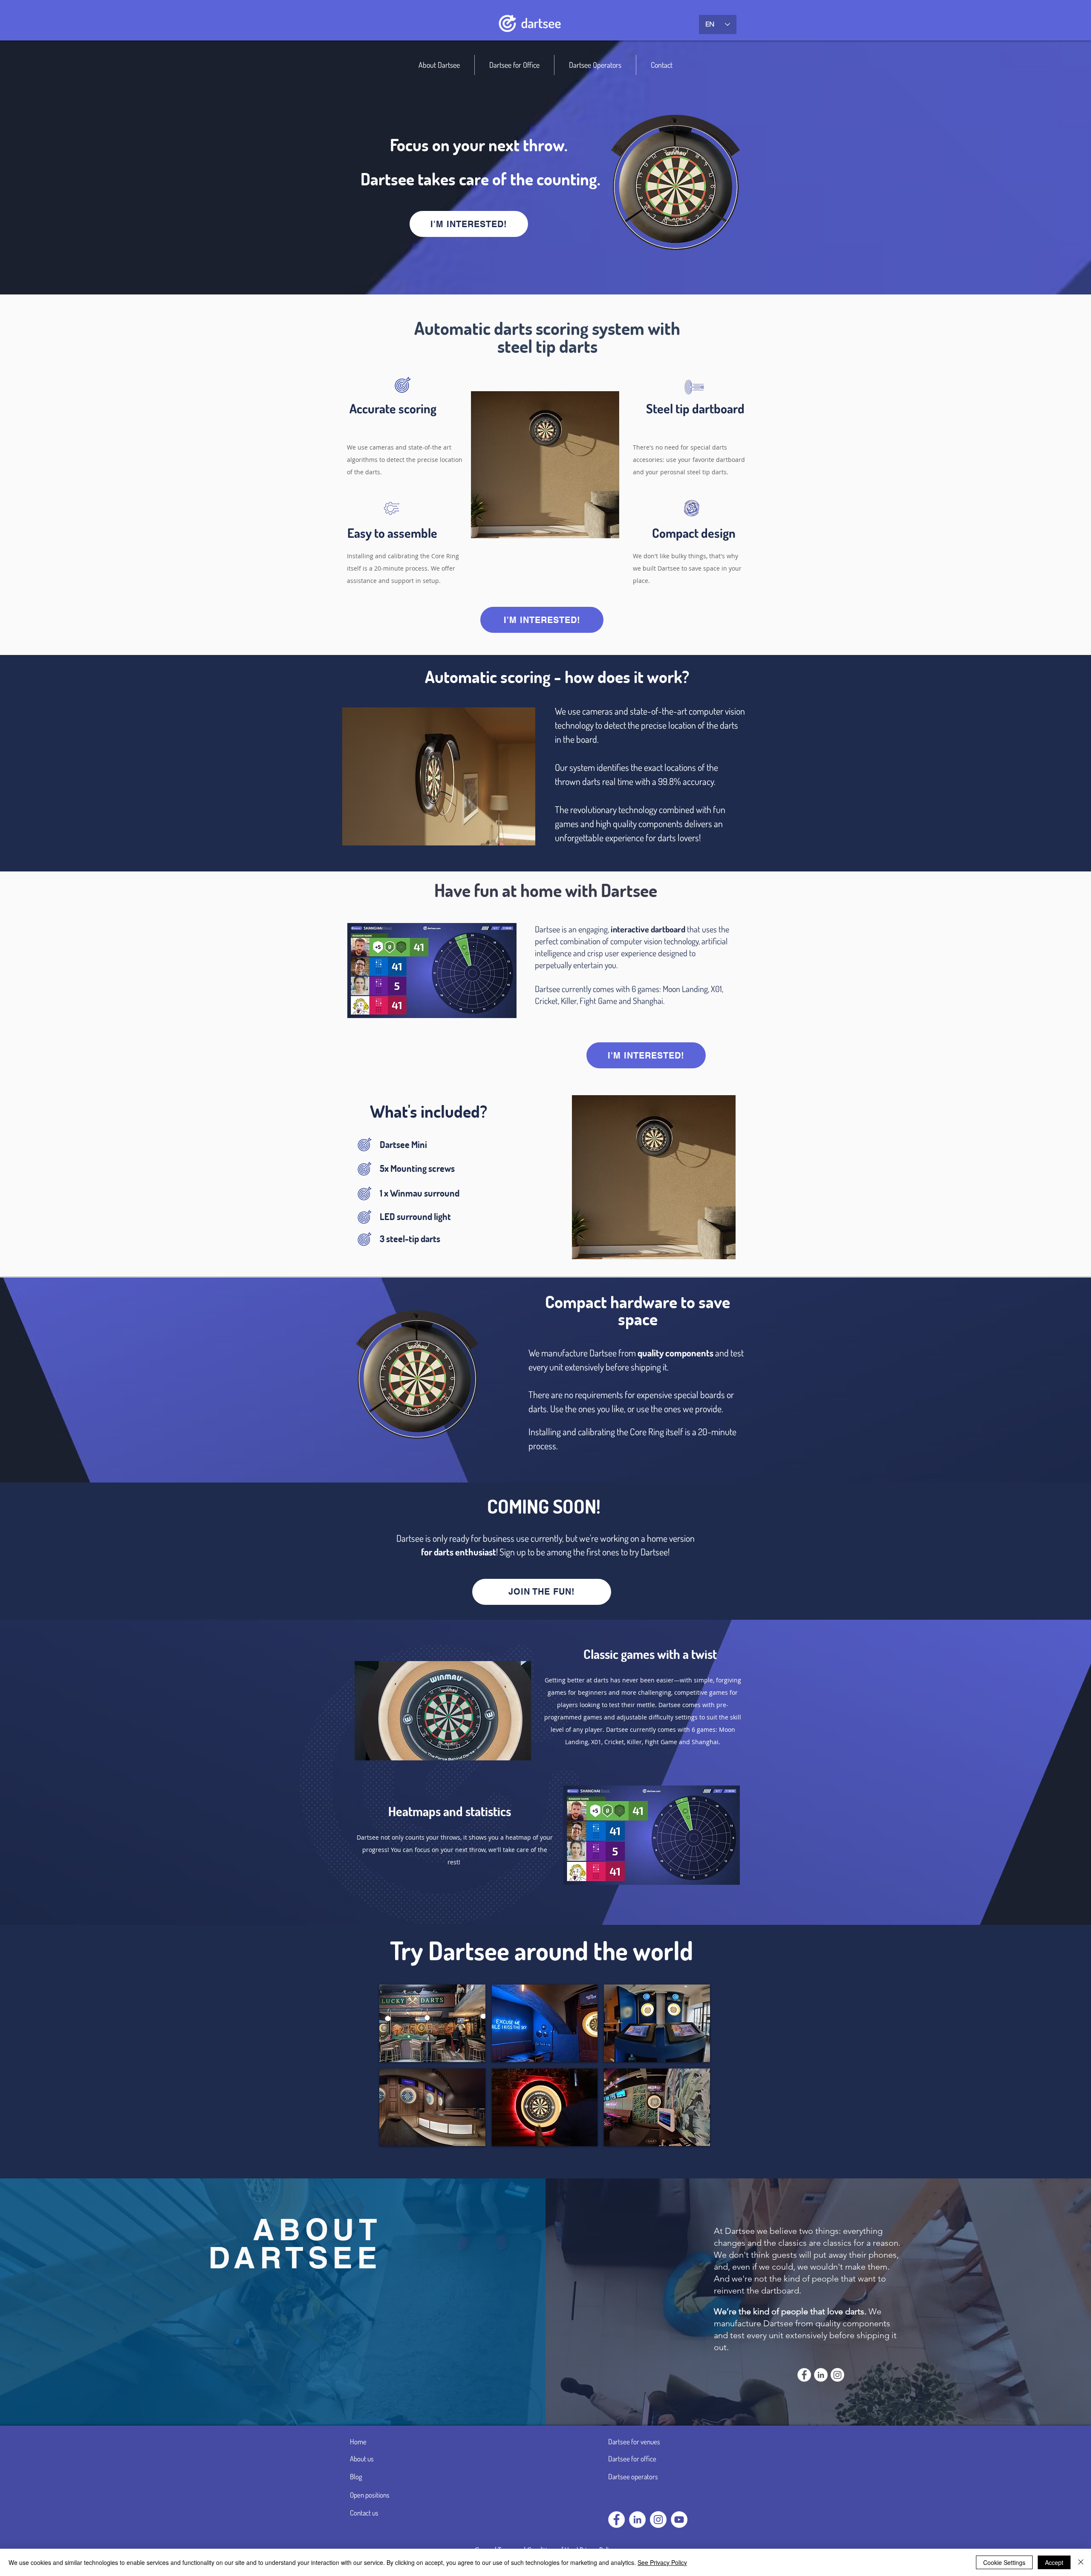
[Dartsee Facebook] (616, 2520)
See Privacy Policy (662, 2562)
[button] (432, 2023)
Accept (1054, 2562)
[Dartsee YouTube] (679, 2520)
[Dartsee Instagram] (658, 2520)
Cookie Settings (1004, 2562)
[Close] (1081, 2562)
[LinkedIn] (637, 2520)
